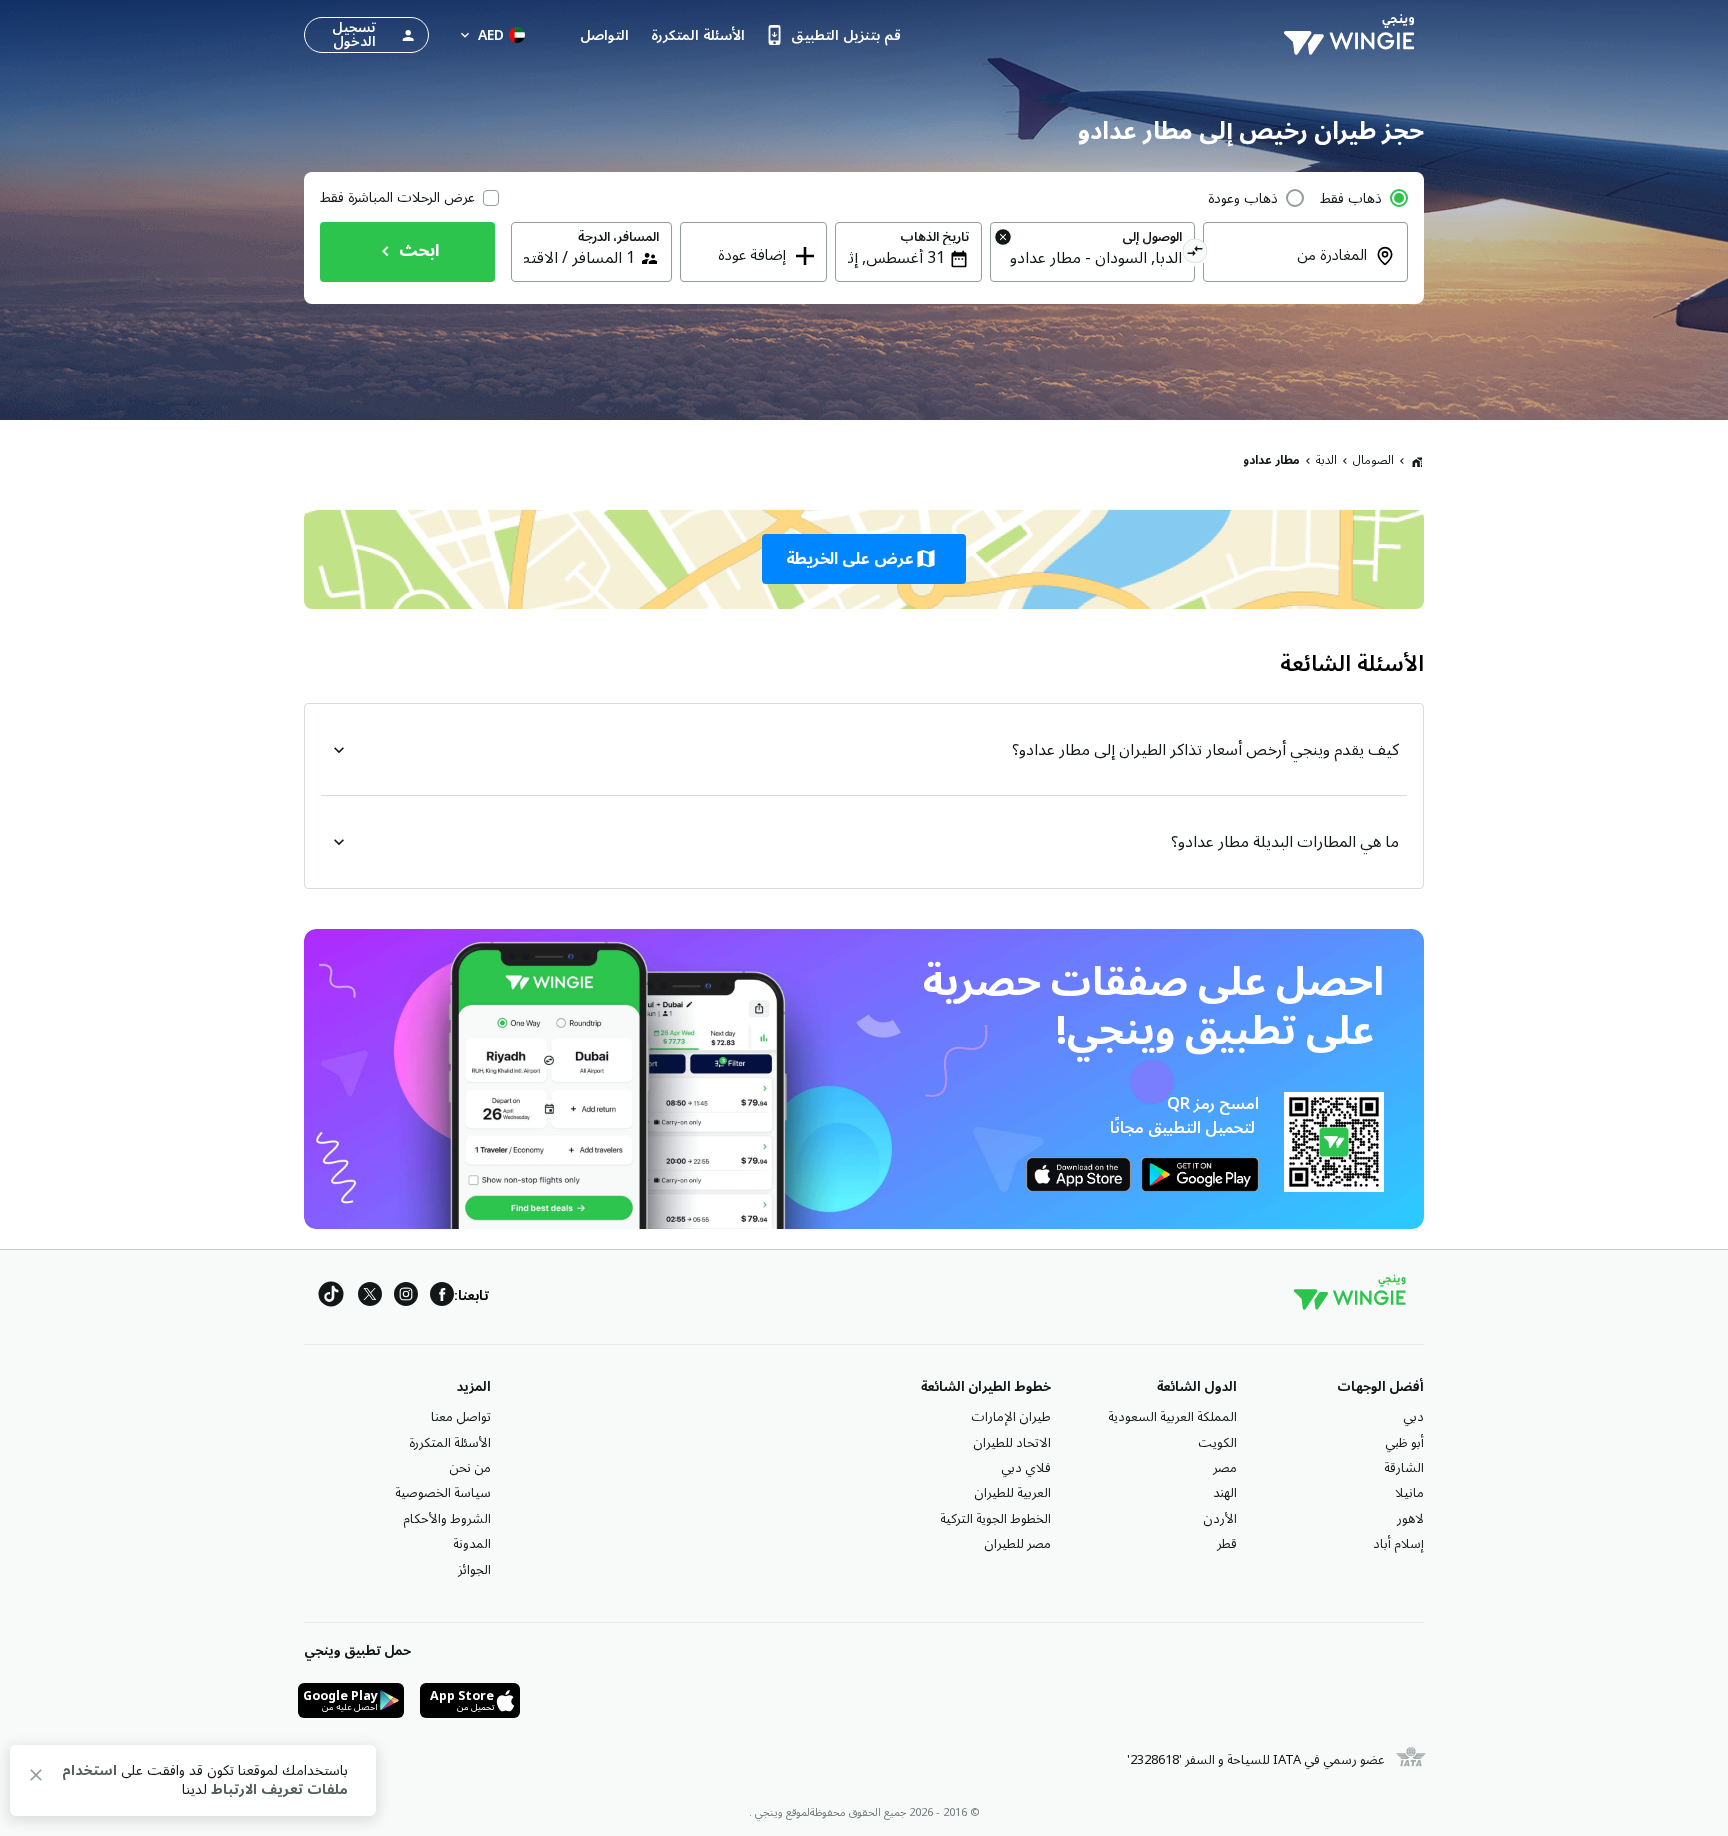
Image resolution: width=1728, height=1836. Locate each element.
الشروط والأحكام (447, 1519)
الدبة (1326, 460)
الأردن (1220, 1519)
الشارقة (1404, 1468)
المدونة (472, 1544)
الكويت (1217, 1443)
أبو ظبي (1404, 1443)
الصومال (1373, 460)
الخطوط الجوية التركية (995, 1519)
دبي (1413, 1417)
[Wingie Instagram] (406, 1297)
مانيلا (1409, 1493)
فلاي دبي (1026, 1468)
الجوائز (474, 1570)
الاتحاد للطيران (1012, 1443)
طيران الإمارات (1011, 1417)
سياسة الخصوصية (443, 1493)
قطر (1227, 1544)
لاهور (1410, 1519)
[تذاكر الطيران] (1417, 461)
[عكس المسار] (1195, 254)
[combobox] (1293, 269)
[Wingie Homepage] (1354, 35)
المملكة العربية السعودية (1172, 1417)
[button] (864, 559)
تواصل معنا (461, 1417)
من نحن (470, 1468)
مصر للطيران (1017, 1544)
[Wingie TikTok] (331, 1297)
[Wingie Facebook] (442, 1297)
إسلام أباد (1398, 1544)
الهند (1225, 1493)
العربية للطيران (1012, 1493)
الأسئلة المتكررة (450, 1443)
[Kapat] (36, 1778)
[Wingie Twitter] (370, 1297)
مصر (1225, 1468)
